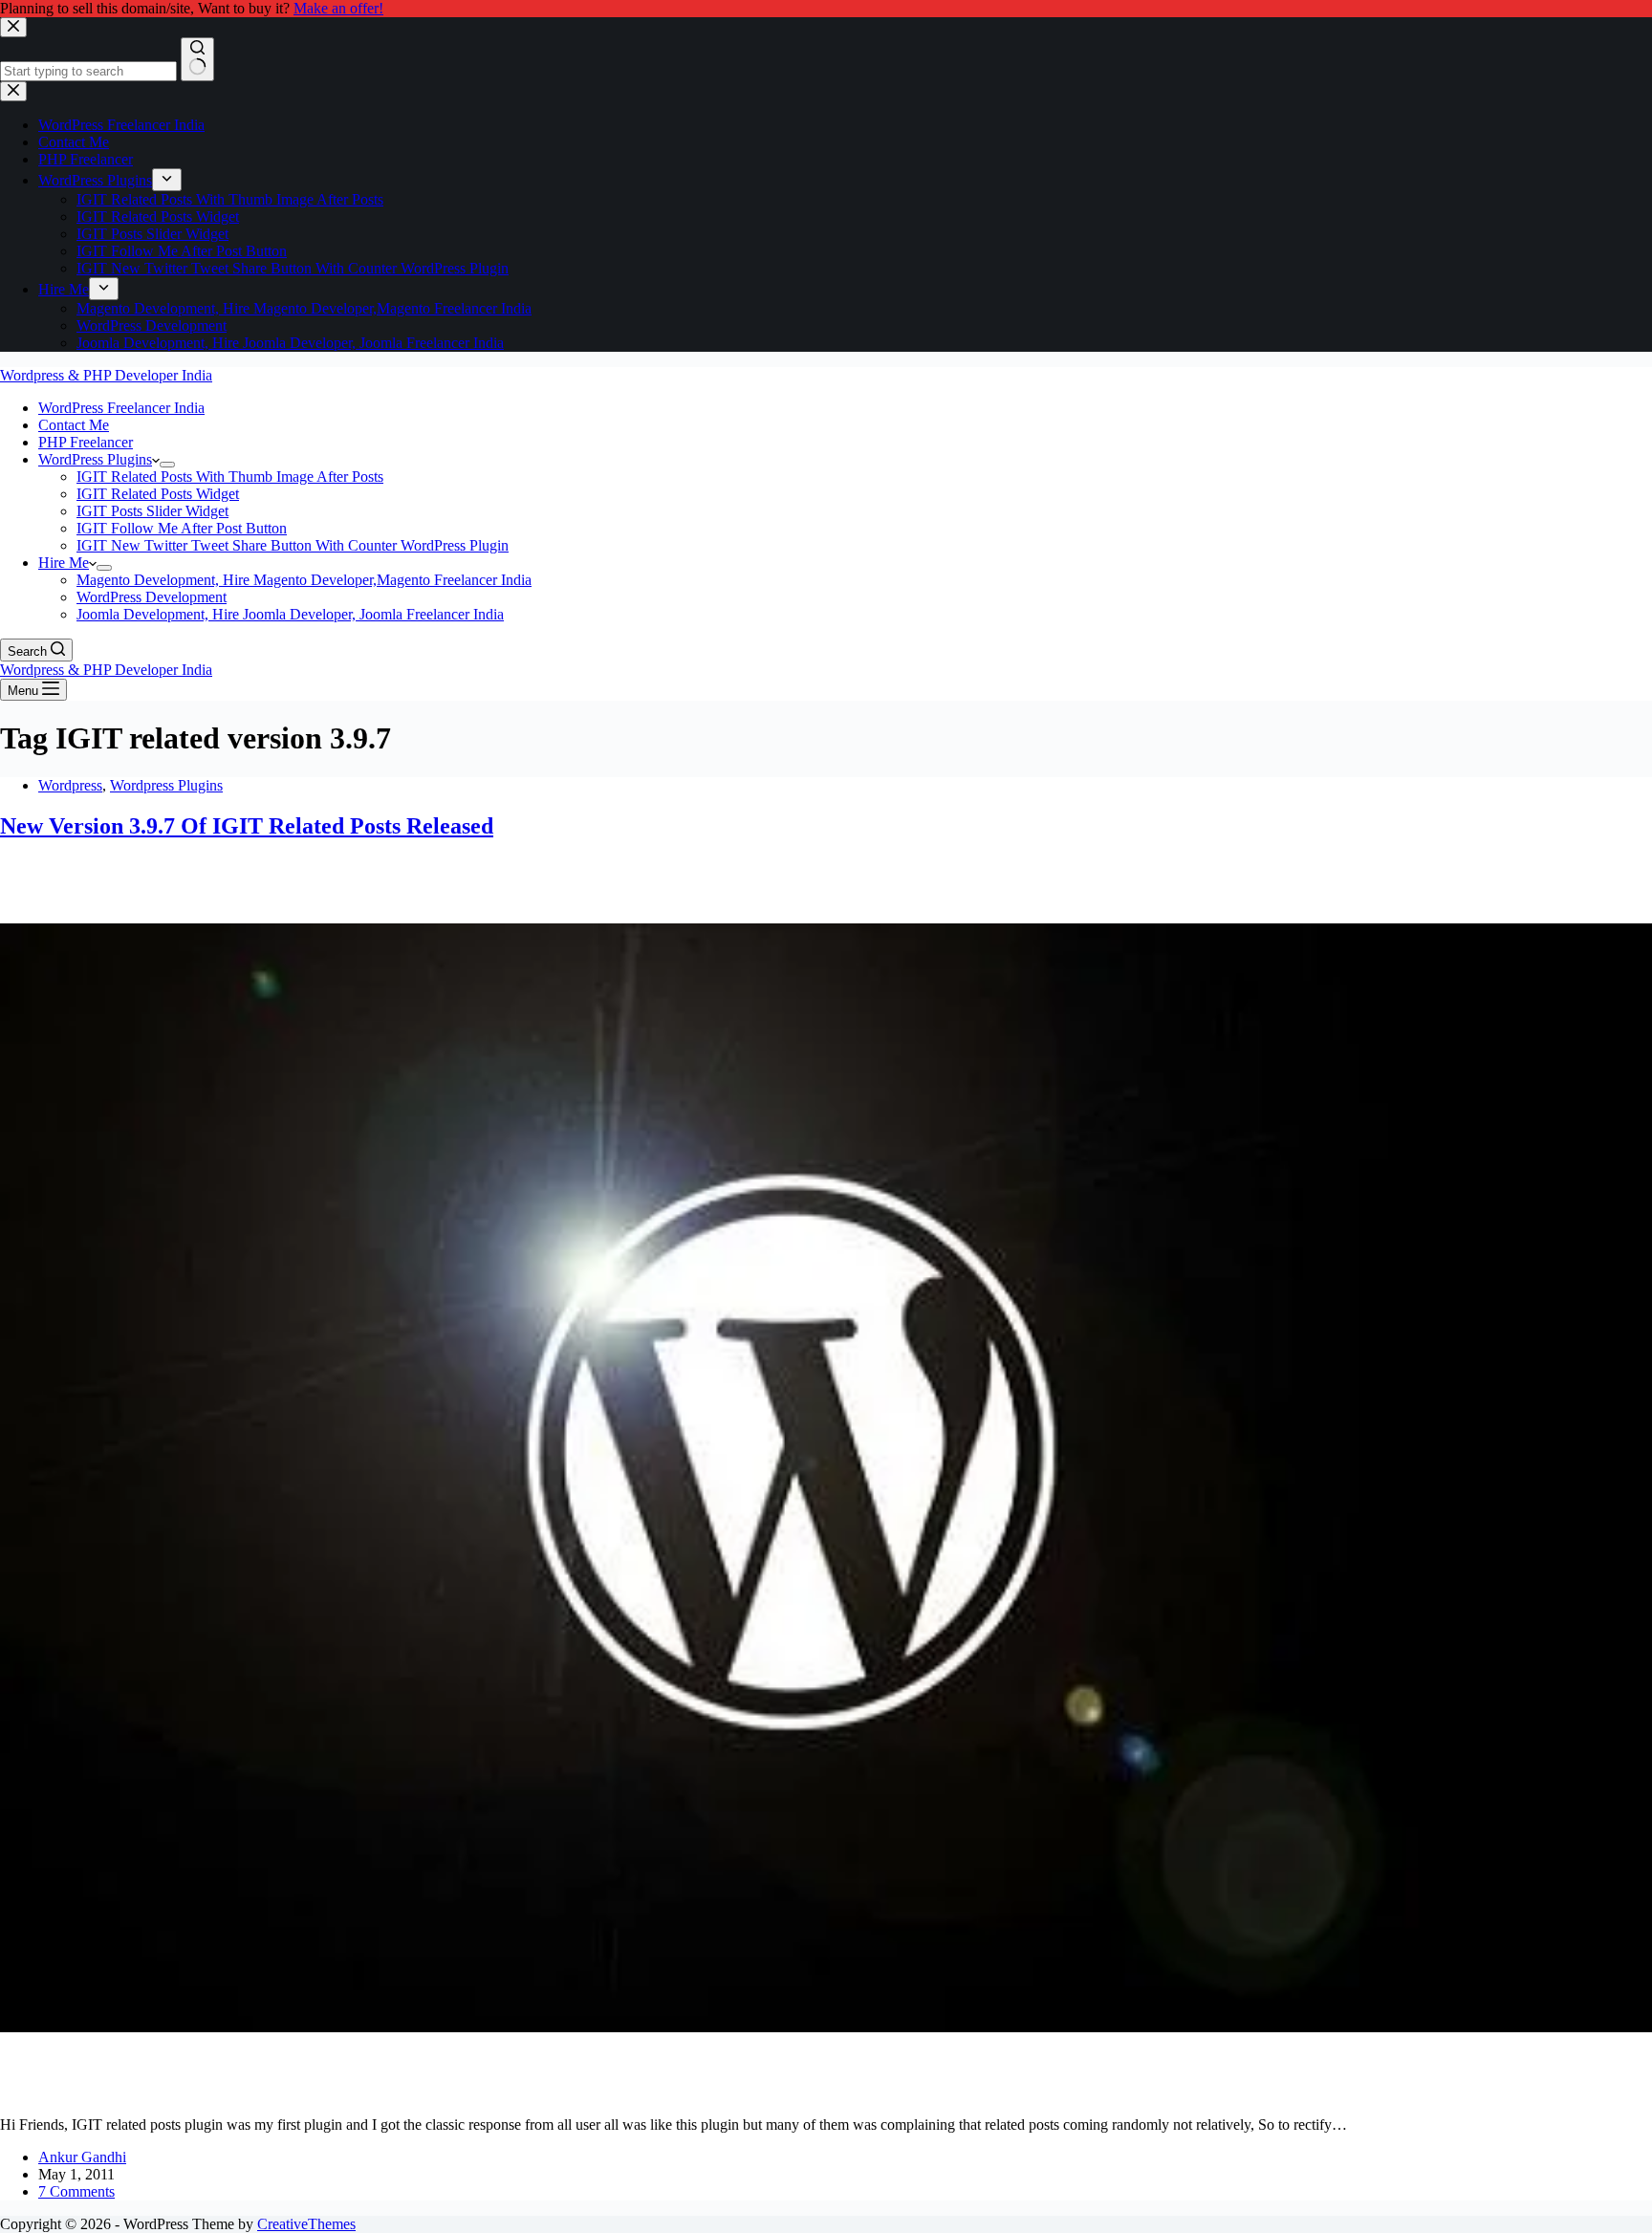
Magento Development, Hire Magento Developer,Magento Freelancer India (304, 580)
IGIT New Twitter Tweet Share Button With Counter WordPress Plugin (293, 545)
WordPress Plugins (95, 459)
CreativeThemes (306, 2224)
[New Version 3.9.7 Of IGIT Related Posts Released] (826, 2092)
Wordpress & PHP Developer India (106, 375)
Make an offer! (338, 8)
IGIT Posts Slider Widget (152, 511)
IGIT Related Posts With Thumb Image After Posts (230, 477)
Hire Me (64, 563)
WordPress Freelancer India (121, 408)
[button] (156, 459)
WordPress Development (152, 597)
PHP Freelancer (86, 442)
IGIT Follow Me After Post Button (182, 528)
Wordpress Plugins (166, 785)
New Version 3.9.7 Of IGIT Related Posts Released (247, 826)
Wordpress (70, 785)
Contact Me (74, 425)
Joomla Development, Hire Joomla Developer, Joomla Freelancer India (290, 614)
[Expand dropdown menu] (167, 465)
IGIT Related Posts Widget (158, 494)
